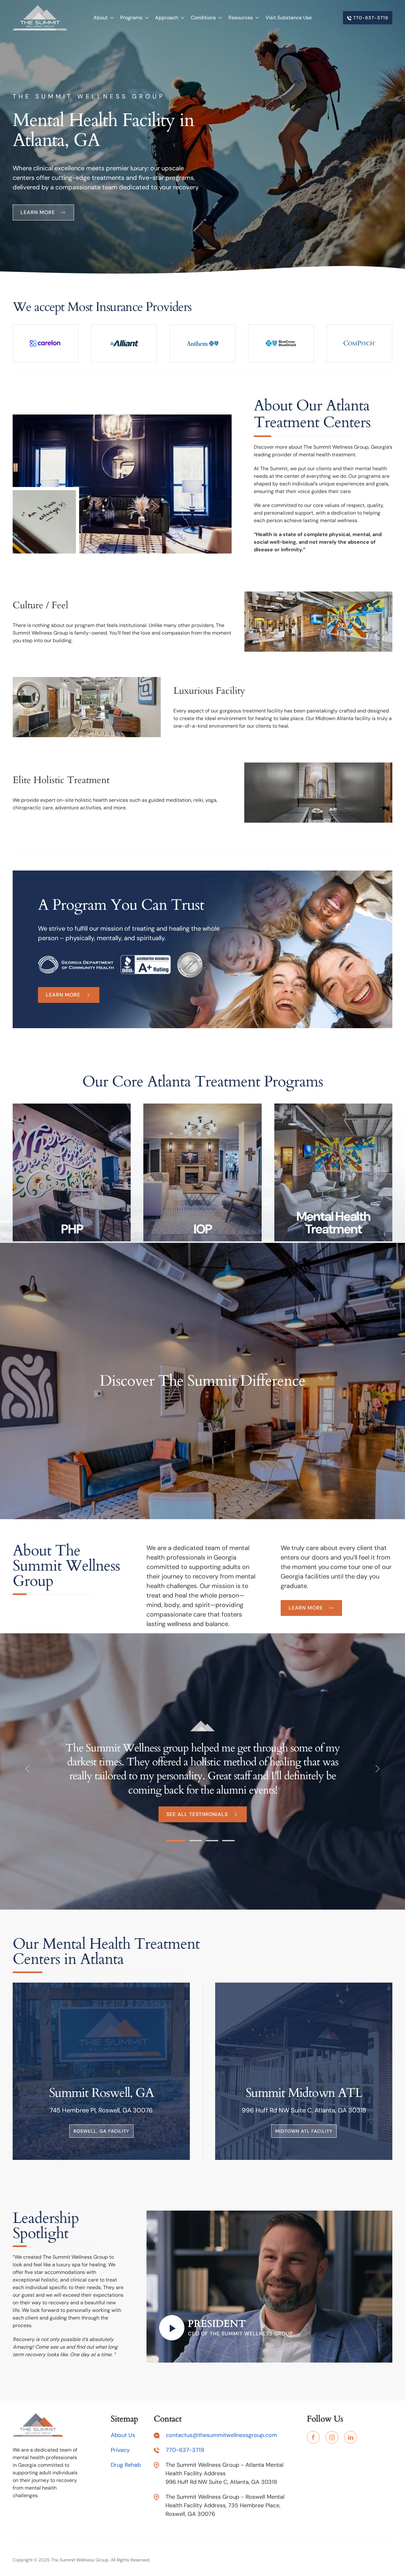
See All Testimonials (197, 1814)
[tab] (176, 1840)
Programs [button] (131, 18)
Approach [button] (167, 18)
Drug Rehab (126, 2465)
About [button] (100, 18)
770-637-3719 (370, 18)
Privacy (120, 2450)
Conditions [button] (203, 18)
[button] (28, 1769)
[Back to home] (40, 18)
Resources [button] (241, 18)
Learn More (63, 995)
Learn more (38, 212)
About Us (123, 2435)
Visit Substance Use (289, 18)
